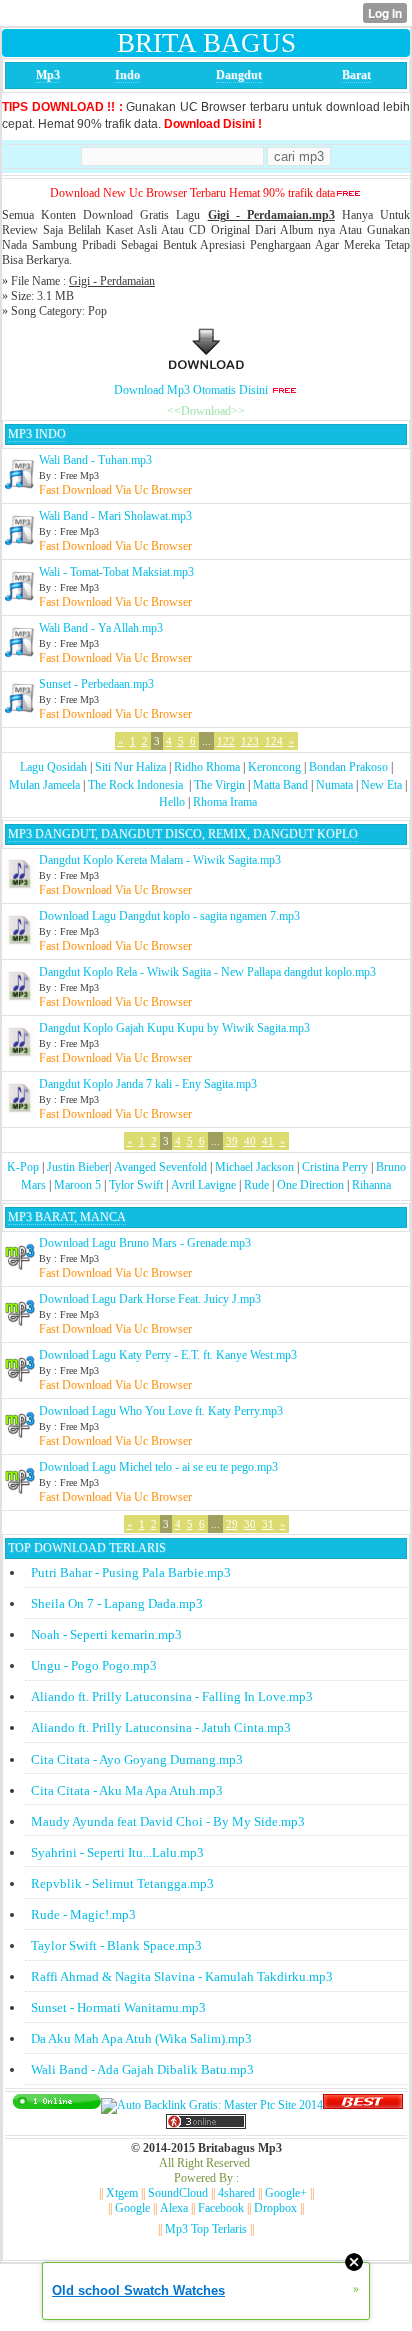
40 (250, 1141)
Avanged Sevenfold (160, 1167)
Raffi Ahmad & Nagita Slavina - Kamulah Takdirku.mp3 (182, 1976)
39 (232, 1141)
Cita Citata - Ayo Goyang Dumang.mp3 (137, 1759)
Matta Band (280, 785)
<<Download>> (206, 411)
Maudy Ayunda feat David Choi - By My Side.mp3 (168, 1821)
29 (232, 1524)
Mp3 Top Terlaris (206, 2229)
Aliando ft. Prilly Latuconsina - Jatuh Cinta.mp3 (161, 1727)
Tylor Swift (136, 1185)
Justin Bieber (78, 1167)
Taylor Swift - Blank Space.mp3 (116, 1945)
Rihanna (371, 1185)
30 (250, 1524)
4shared (236, 2193)
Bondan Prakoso (348, 767)
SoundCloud (178, 2193)
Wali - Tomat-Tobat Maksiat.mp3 (116, 572)
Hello (172, 802)
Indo (127, 75)
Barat (356, 75)
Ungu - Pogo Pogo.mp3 (94, 1665)
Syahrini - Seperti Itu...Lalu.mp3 (117, 1852)
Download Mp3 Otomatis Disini (191, 390)
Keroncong (274, 767)
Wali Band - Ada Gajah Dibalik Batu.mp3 (142, 2069)
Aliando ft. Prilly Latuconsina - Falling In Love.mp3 (172, 1696)
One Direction (310, 1185)
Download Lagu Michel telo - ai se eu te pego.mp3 (158, 1467)
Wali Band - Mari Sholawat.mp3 (115, 516)
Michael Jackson (254, 1167)
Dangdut (239, 75)
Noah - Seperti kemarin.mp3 (106, 1634)
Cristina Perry (335, 1167)
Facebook (221, 2208)
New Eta (381, 785)
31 (268, 1524)
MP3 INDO (37, 434)
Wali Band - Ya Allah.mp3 (101, 628)
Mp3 (48, 75)
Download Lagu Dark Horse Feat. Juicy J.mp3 (150, 1299)
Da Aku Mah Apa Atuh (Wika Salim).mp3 (141, 2038)
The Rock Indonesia (137, 785)
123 (250, 741)
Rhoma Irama (225, 802)
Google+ (286, 2193)
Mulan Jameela (44, 785)
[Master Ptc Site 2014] (212, 2105)
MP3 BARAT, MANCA (67, 1217)
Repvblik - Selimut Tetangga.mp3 (122, 1883)
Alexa (174, 2208)
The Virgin (219, 785)
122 (226, 741)
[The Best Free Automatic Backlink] (363, 2105)
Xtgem (122, 2193)
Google (132, 2208)
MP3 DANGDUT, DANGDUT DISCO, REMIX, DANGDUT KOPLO (183, 834)
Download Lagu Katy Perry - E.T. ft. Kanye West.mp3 (168, 1355)
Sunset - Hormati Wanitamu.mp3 (118, 2007)
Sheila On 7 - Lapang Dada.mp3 (117, 1603)
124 (274, 741)
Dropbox (275, 2208)
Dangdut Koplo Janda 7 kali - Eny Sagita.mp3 (148, 1084)
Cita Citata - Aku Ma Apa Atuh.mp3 (127, 1790)
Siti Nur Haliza (130, 767)
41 (268, 1141)
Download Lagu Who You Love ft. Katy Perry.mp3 (161, 1411)
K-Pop (23, 1167)
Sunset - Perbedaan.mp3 (96, 684)
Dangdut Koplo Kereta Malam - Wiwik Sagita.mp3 (160, 860)
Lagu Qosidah (53, 767)
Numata (334, 785)
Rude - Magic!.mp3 (83, 1914)
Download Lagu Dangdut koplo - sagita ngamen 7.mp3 (169, 916)
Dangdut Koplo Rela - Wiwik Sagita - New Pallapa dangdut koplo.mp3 (207, 972)
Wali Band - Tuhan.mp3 (95, 460)
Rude (256, 1185)
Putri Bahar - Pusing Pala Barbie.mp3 (131, 1572)
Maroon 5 (77, 1185)
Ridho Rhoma (207, 767)
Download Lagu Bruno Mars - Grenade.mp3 (145, 1243)
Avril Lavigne (203, 1185)
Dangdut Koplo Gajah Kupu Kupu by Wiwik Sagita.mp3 (174, 1028)
